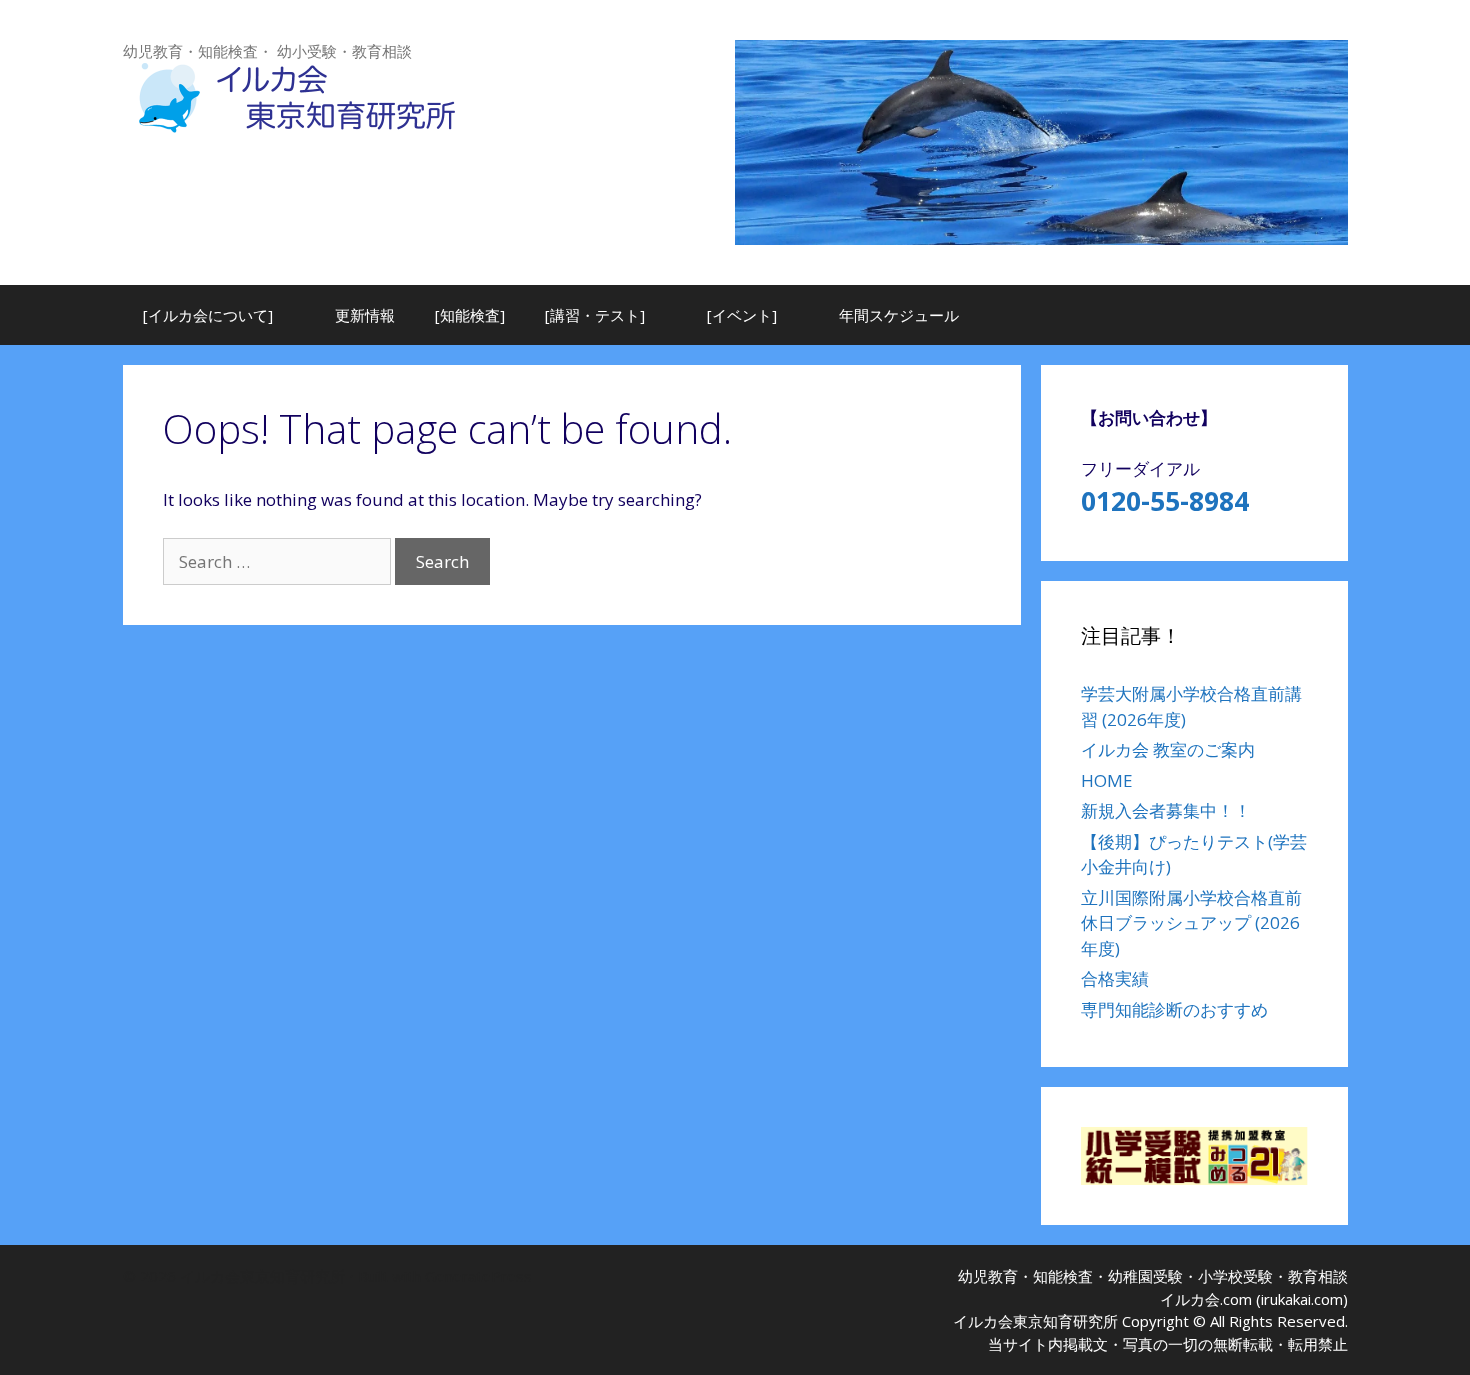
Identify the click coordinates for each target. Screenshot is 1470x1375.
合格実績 (1115, 978)
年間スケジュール (899, 315)
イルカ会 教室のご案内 (1168, 749)
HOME (1107, 780)
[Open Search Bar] (1317, 315)
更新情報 (365, 315)
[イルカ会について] (208, 315)
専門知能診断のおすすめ (1174, 1009)
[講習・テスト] (595, 315)
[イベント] (742, 315)
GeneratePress (478, 1276)
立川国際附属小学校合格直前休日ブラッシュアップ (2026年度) (1191, 923)
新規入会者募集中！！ (1166, 810)
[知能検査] (470, 315)
